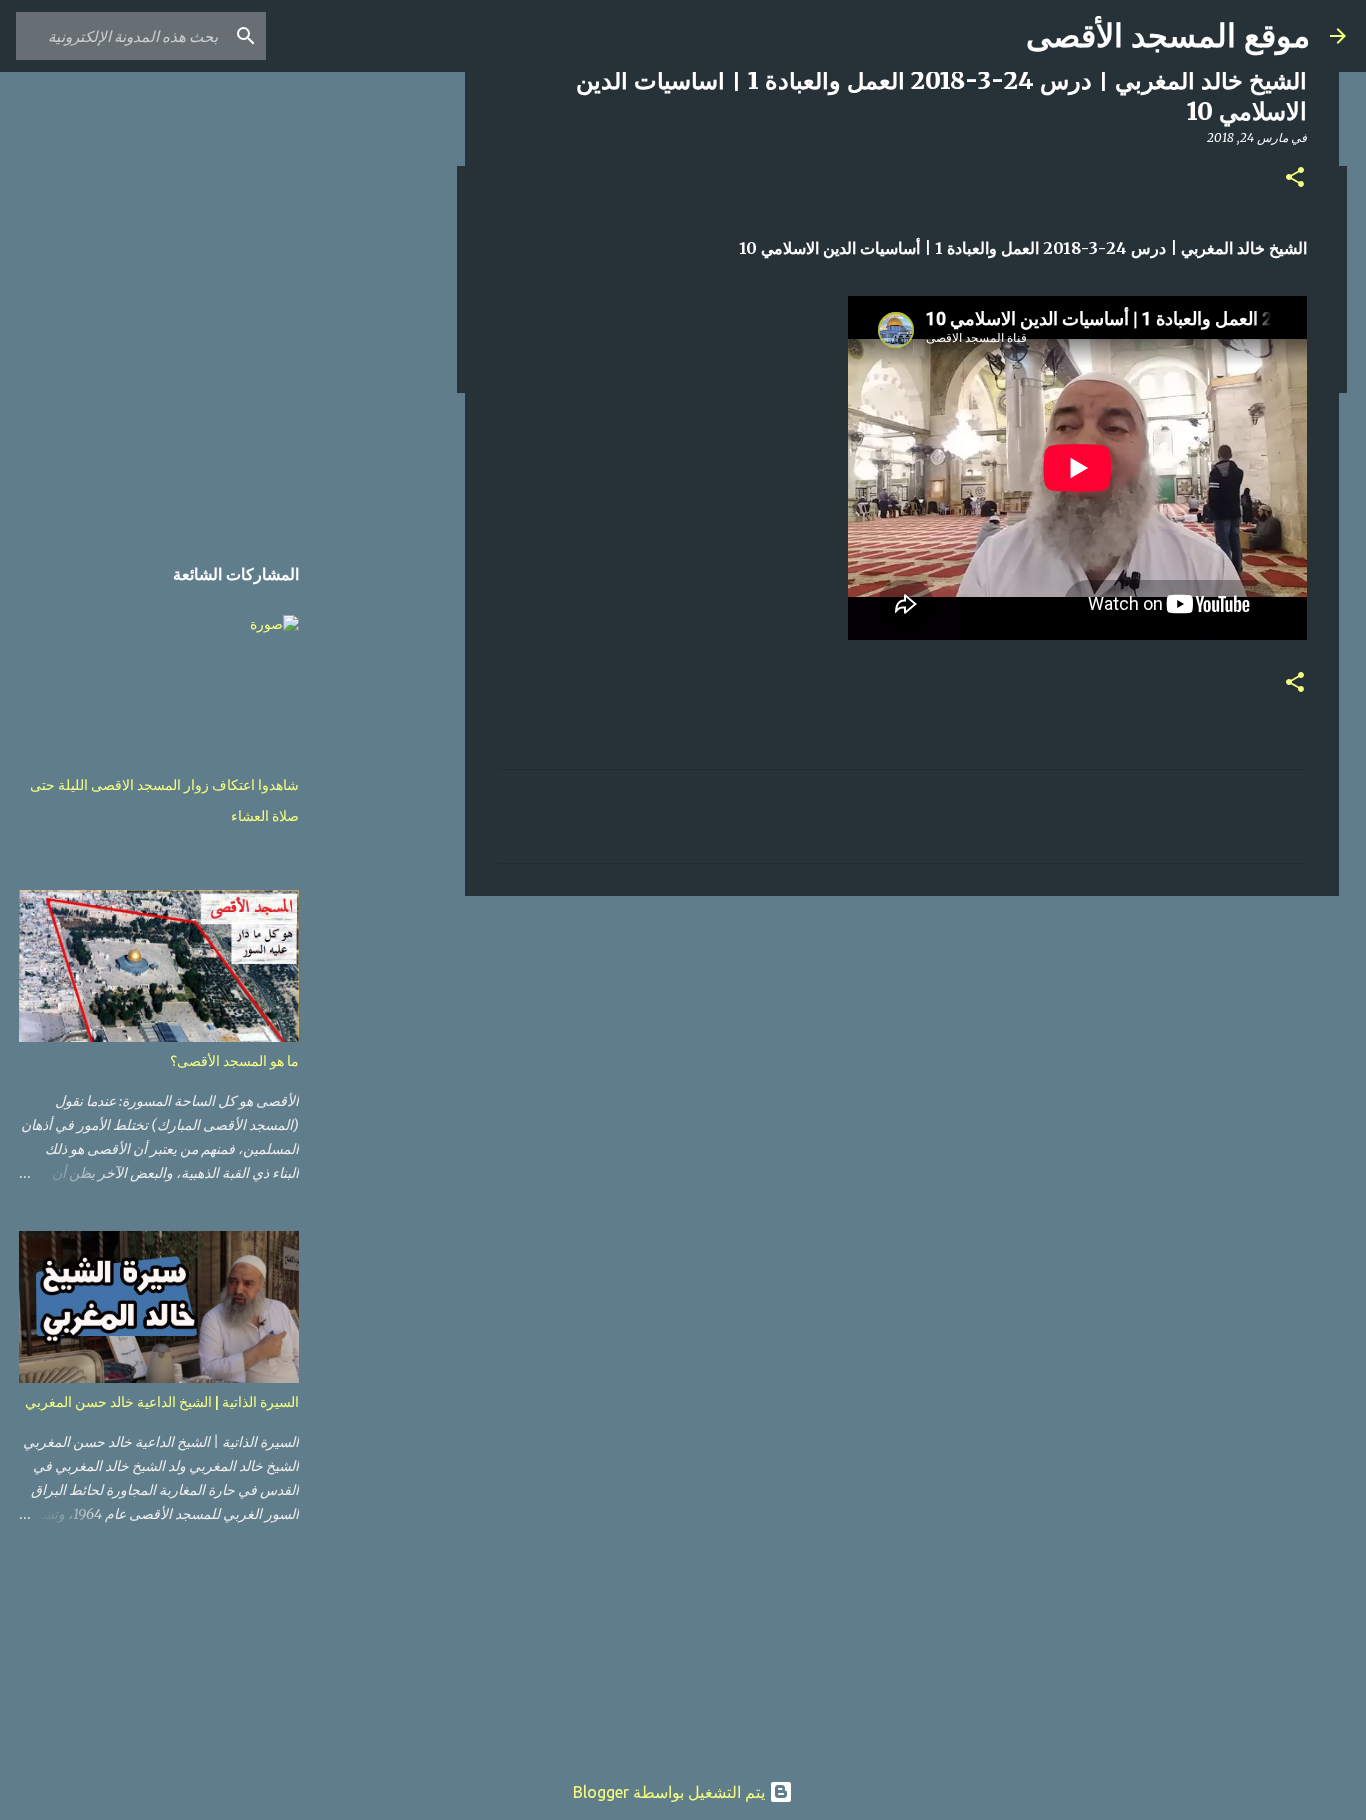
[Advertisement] (902, 1066)
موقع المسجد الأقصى (1168, 36)
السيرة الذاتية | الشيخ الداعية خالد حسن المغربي (162, 1402)
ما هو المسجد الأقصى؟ (234, 1061)
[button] (1295, 178)
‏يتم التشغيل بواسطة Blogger (671, 1792)
